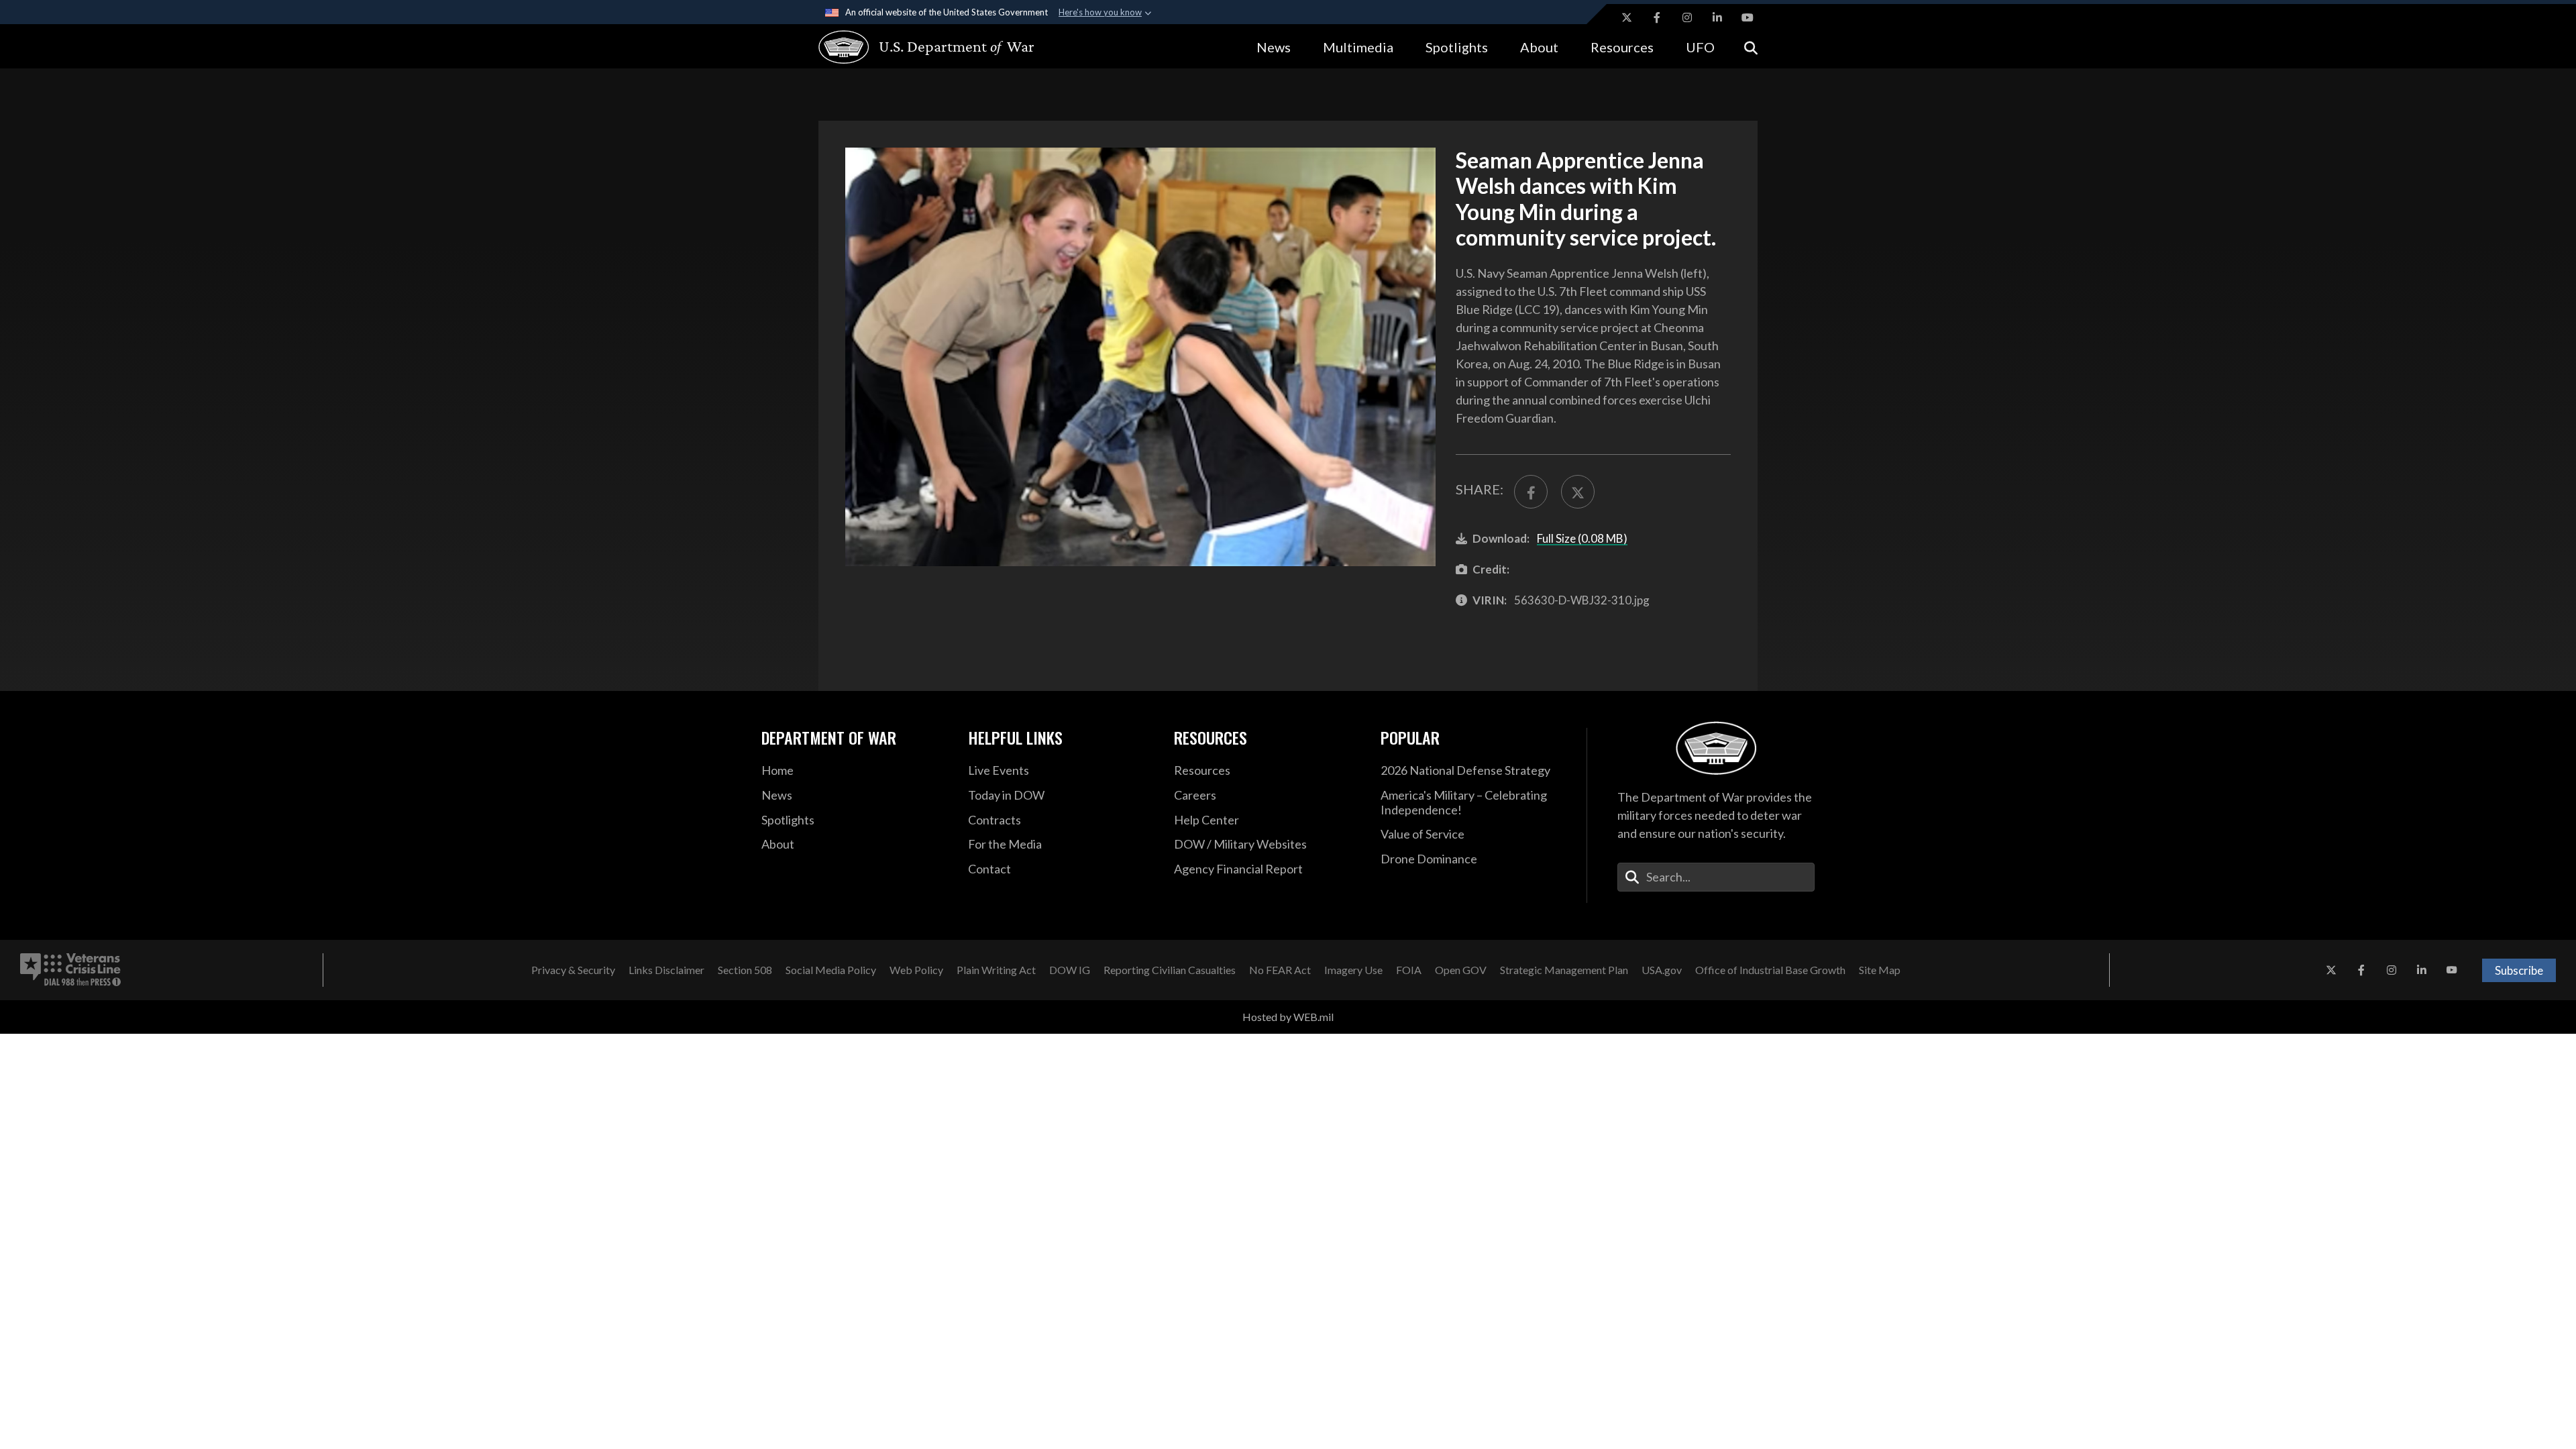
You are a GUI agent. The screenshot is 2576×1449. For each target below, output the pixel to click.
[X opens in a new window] (1627, 17)
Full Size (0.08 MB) (1582, 538)
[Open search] (1751, 47)
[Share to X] (1578, 492)
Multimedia (1358, 47)
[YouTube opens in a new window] (1748, 17)
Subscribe (2519, 970)
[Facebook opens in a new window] (1657, 17)
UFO (1700, 47)
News (1274, 47)
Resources (1622, 47)
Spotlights (1457, 47)
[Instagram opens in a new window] (1687, 17)
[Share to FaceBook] (1531, 492)
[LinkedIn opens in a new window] (1717, 17)
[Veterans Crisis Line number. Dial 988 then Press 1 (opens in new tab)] (70, 970)
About (1539, 47)
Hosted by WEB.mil (1288, 1017)
